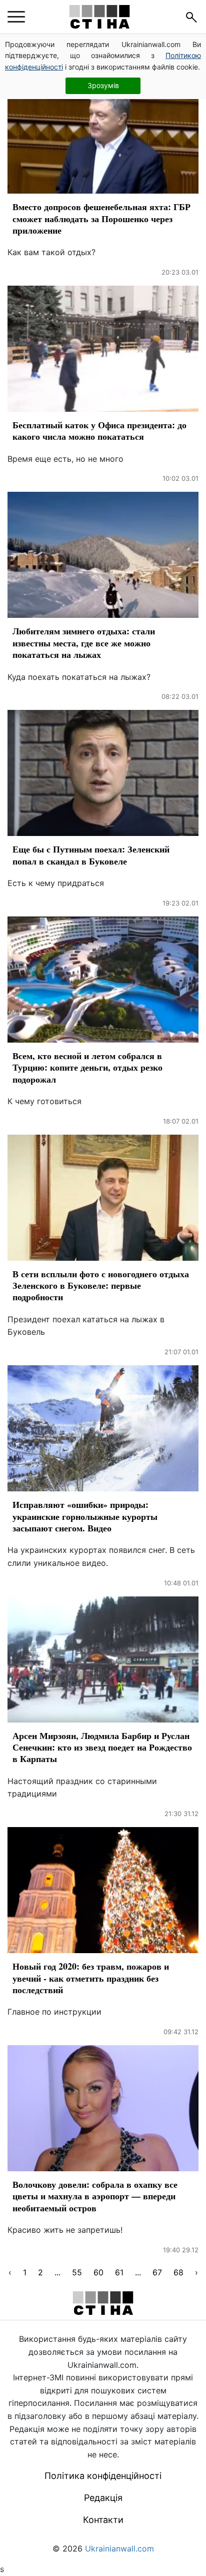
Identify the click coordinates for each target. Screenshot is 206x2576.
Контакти (103, 2520)
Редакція (103, 2498)
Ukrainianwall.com (119, 2548)
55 (77, 2272)
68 (178, 2272)
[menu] (16, 17)
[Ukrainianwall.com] (99, 17)
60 (98, 2272)
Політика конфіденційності (103, 2476)
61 (119, 2272)
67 (157, 2272)
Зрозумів (103, 85)
